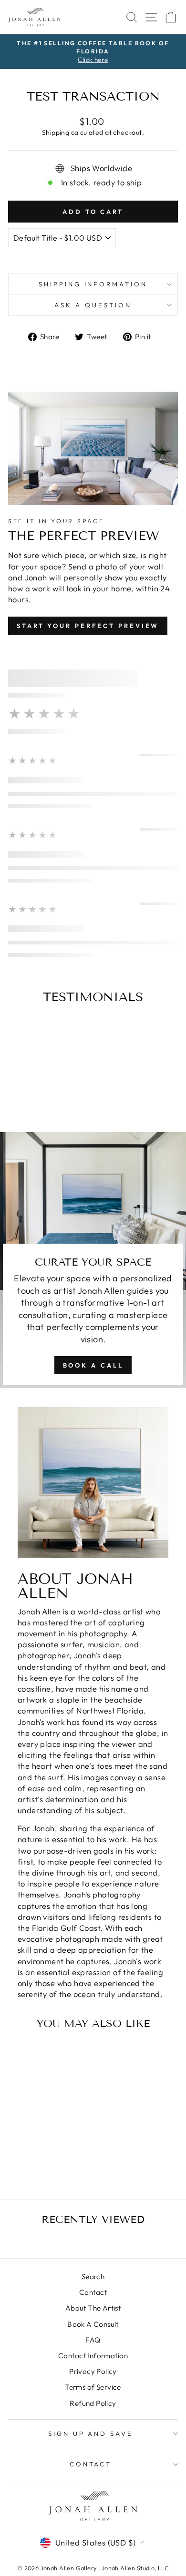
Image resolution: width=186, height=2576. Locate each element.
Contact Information (93, 2356)
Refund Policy (93, 2403)
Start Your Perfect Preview (88, 626)
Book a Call (93, 1365)
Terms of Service (93, 2387)
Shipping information (93, 284)
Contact (93, 2292)
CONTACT (91, 2464)
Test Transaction (40, 2151)
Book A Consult (93, 2324)
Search (93, 2277)
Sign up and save (91, 2434)
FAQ (93, 2340)
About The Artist (93, 2308)
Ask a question (93, 305)
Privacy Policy (93, 2371)
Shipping (56, 132)
